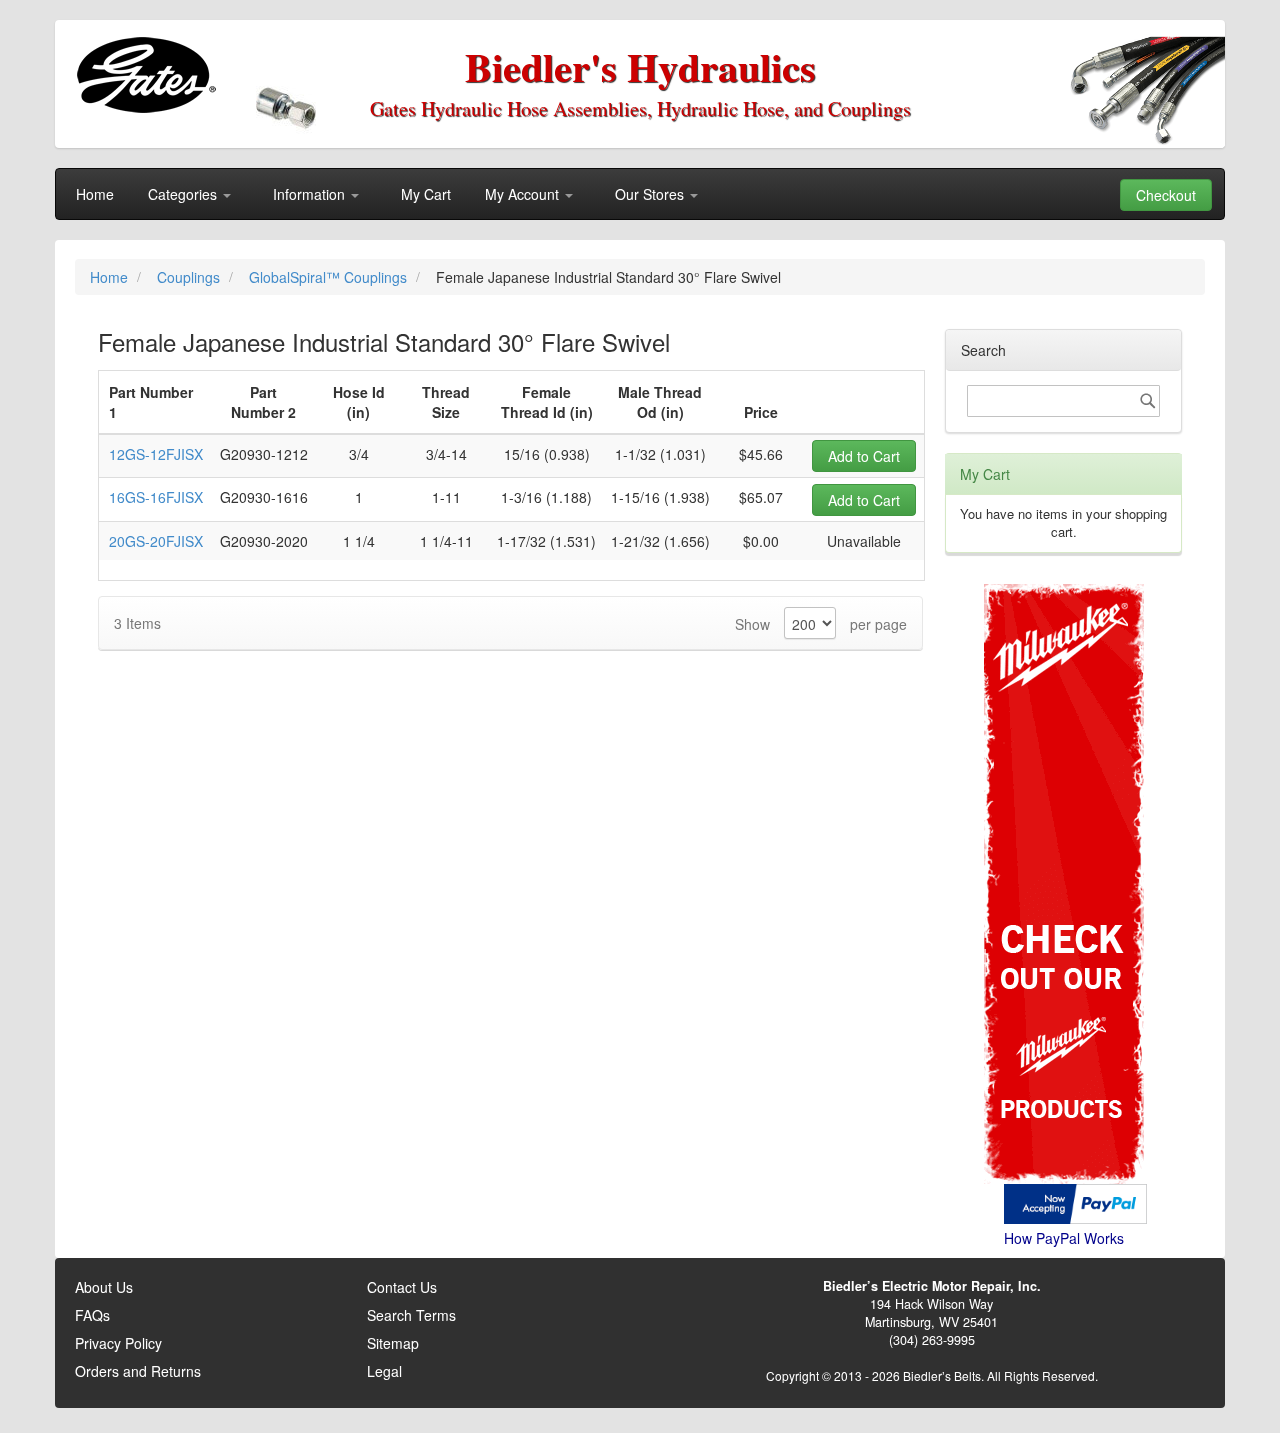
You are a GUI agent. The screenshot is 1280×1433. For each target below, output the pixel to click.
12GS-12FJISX (156, 454)
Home (111, 277)
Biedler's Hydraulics (640, 66)
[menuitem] (95, 194)
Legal (384, 1371)
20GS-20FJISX (156, 541)
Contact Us (402, 1287)
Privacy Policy (118, 1343)
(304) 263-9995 (932, 1340)
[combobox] (1063, 401)
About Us (104, 1287)
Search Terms (411, 1315)
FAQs (92, 1315)
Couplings (190, 277)
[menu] (640, 194)
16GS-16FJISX (156, 497)
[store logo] (145, 75)
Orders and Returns (138, 1371)
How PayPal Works (1064, 1238)
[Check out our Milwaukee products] (1063, 808)
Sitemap (393, 1343)
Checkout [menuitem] (1166, 195)
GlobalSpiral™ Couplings (330, 277)
